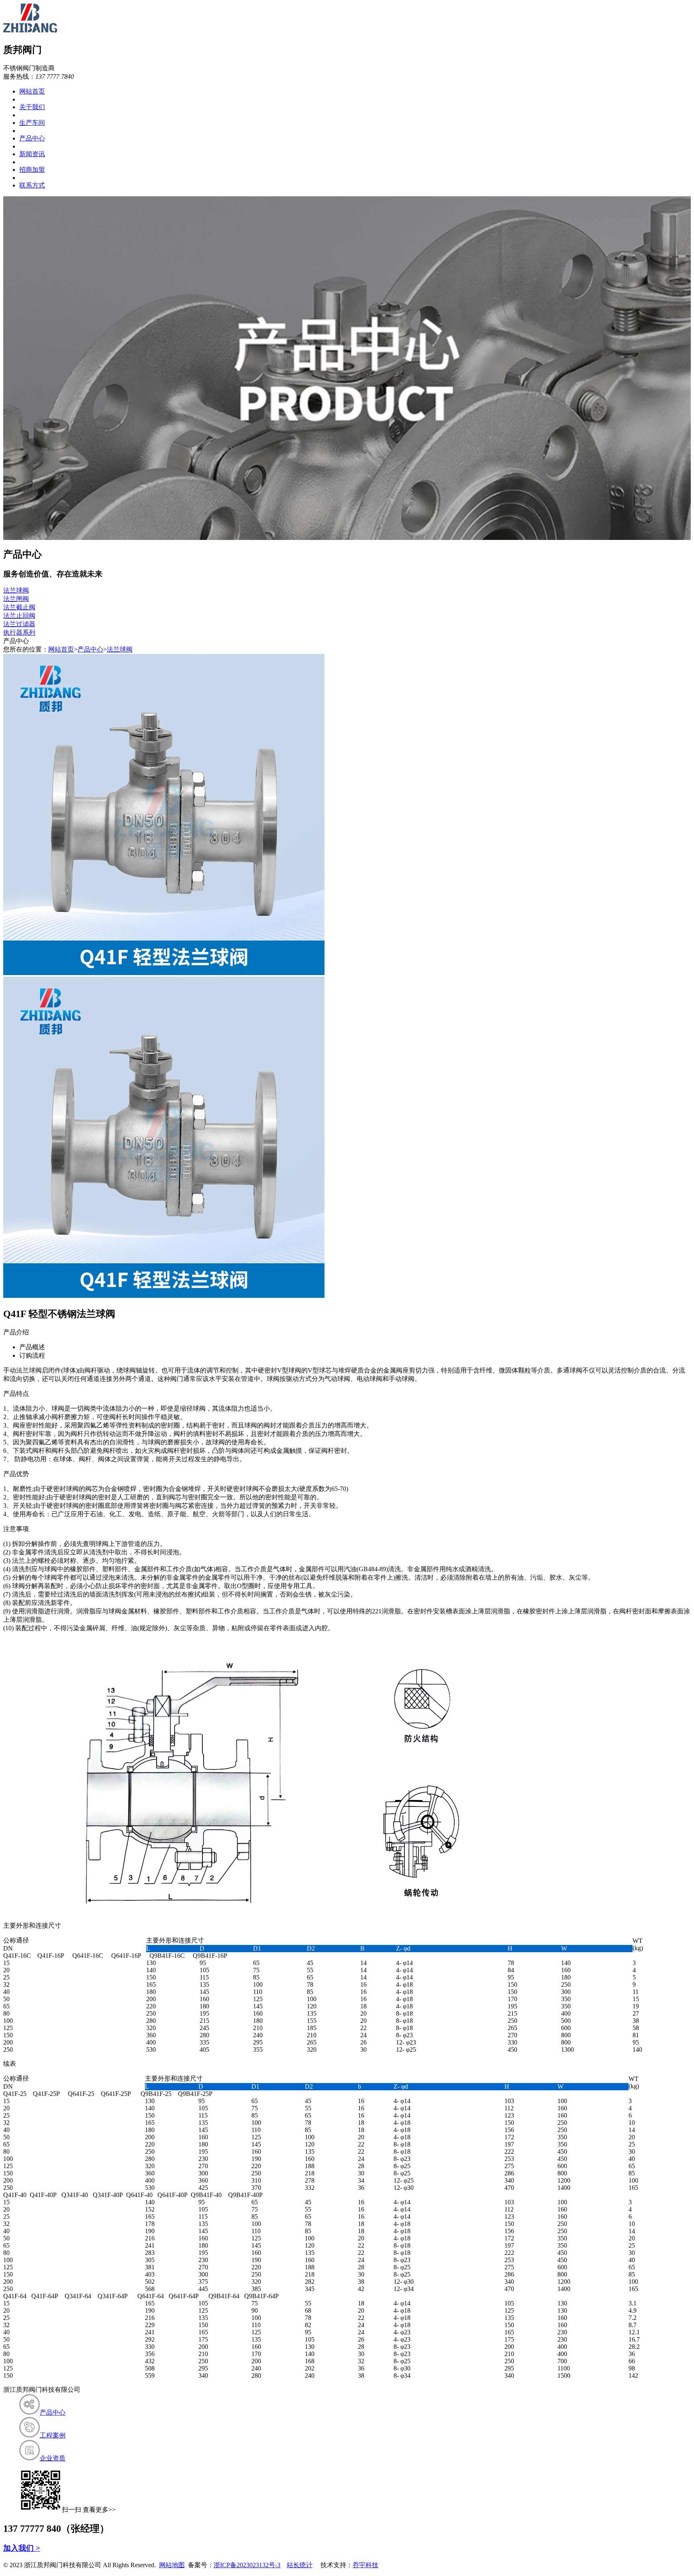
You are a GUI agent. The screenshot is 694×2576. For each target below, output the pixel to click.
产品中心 (32, 138)
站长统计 (300, 2565)
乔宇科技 (365, 2565)
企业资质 (53, 2458)
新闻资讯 (32, 154)
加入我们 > (22, 2548)
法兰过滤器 (19, 624)
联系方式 (32, 185)
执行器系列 (19, 632)
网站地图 (172, 2565)
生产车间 (32, 123)
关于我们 (32, 107)
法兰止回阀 (19, 616)
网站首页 (32, 91)
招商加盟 (32, 170)
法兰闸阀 (16, 599)
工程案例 (53, 2435)
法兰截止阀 (19, 607)
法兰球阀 (16, 590)
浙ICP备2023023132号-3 (247, 2565)
